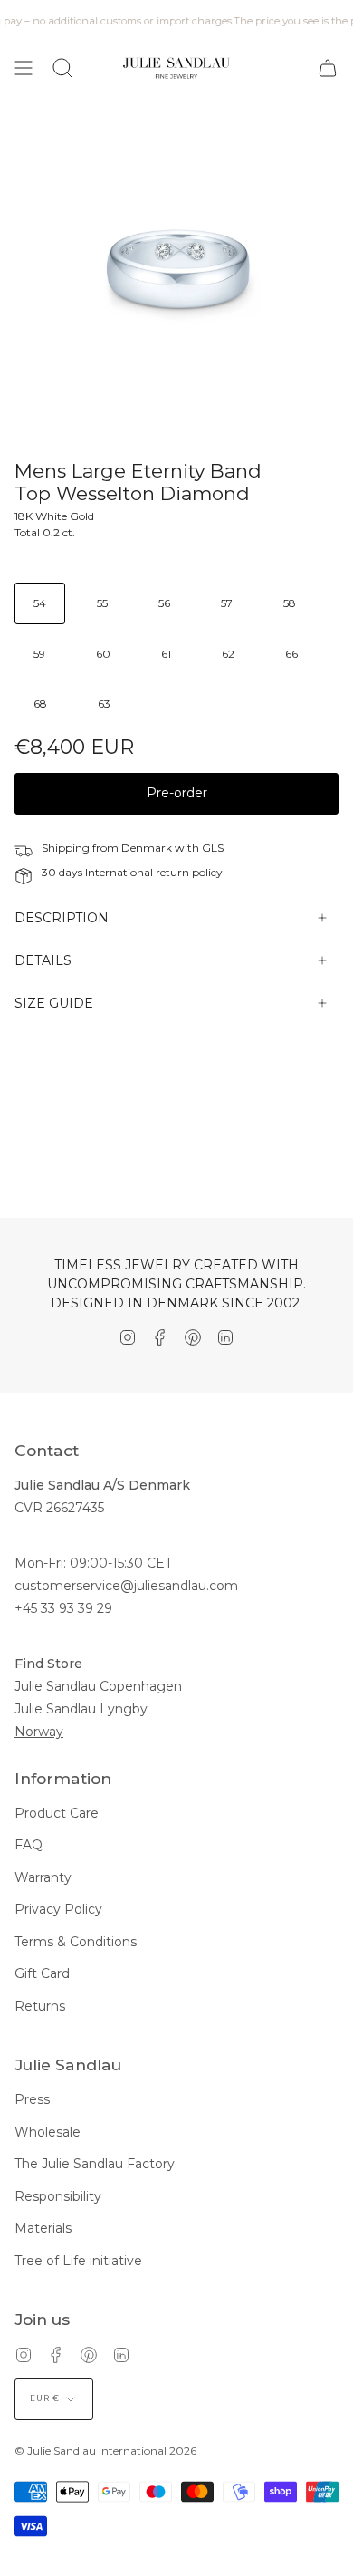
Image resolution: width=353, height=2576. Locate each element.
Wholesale (48, 2132)
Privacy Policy (58, 1909)
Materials (43, 2228)
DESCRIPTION (62, 918)
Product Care (57, 1813)
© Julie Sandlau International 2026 (105, 2451)
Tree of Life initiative (78, 2261)
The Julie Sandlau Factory (95, 2164)
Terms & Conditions (76, 1942)
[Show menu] (24, 68)
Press (32, 2099)
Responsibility (58, 2196)
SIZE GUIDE (54, 1003)
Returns (40, 2006)
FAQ (29, 1845)
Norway (39, 1732)
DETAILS (43, 960)
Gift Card (42, 1973)
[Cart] (328, 68)
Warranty (43, 1877)
